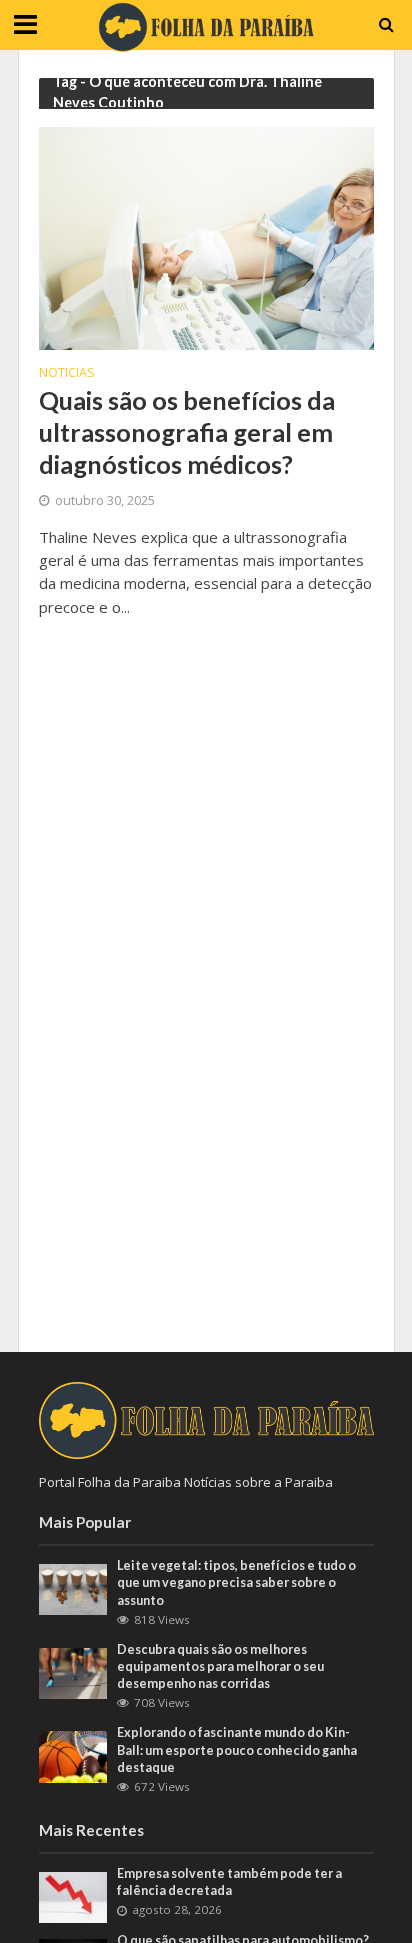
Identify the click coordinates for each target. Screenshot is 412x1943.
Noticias (67, 374)
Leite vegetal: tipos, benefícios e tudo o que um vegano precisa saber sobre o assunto (236, 1582)
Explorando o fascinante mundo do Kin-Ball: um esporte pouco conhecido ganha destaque (237, 1749)
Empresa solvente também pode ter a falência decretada (229, 1882)
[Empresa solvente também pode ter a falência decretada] (73, 1896)
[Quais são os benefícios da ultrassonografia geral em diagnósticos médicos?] (206, 237)
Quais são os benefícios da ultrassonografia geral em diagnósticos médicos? (187, 432)
